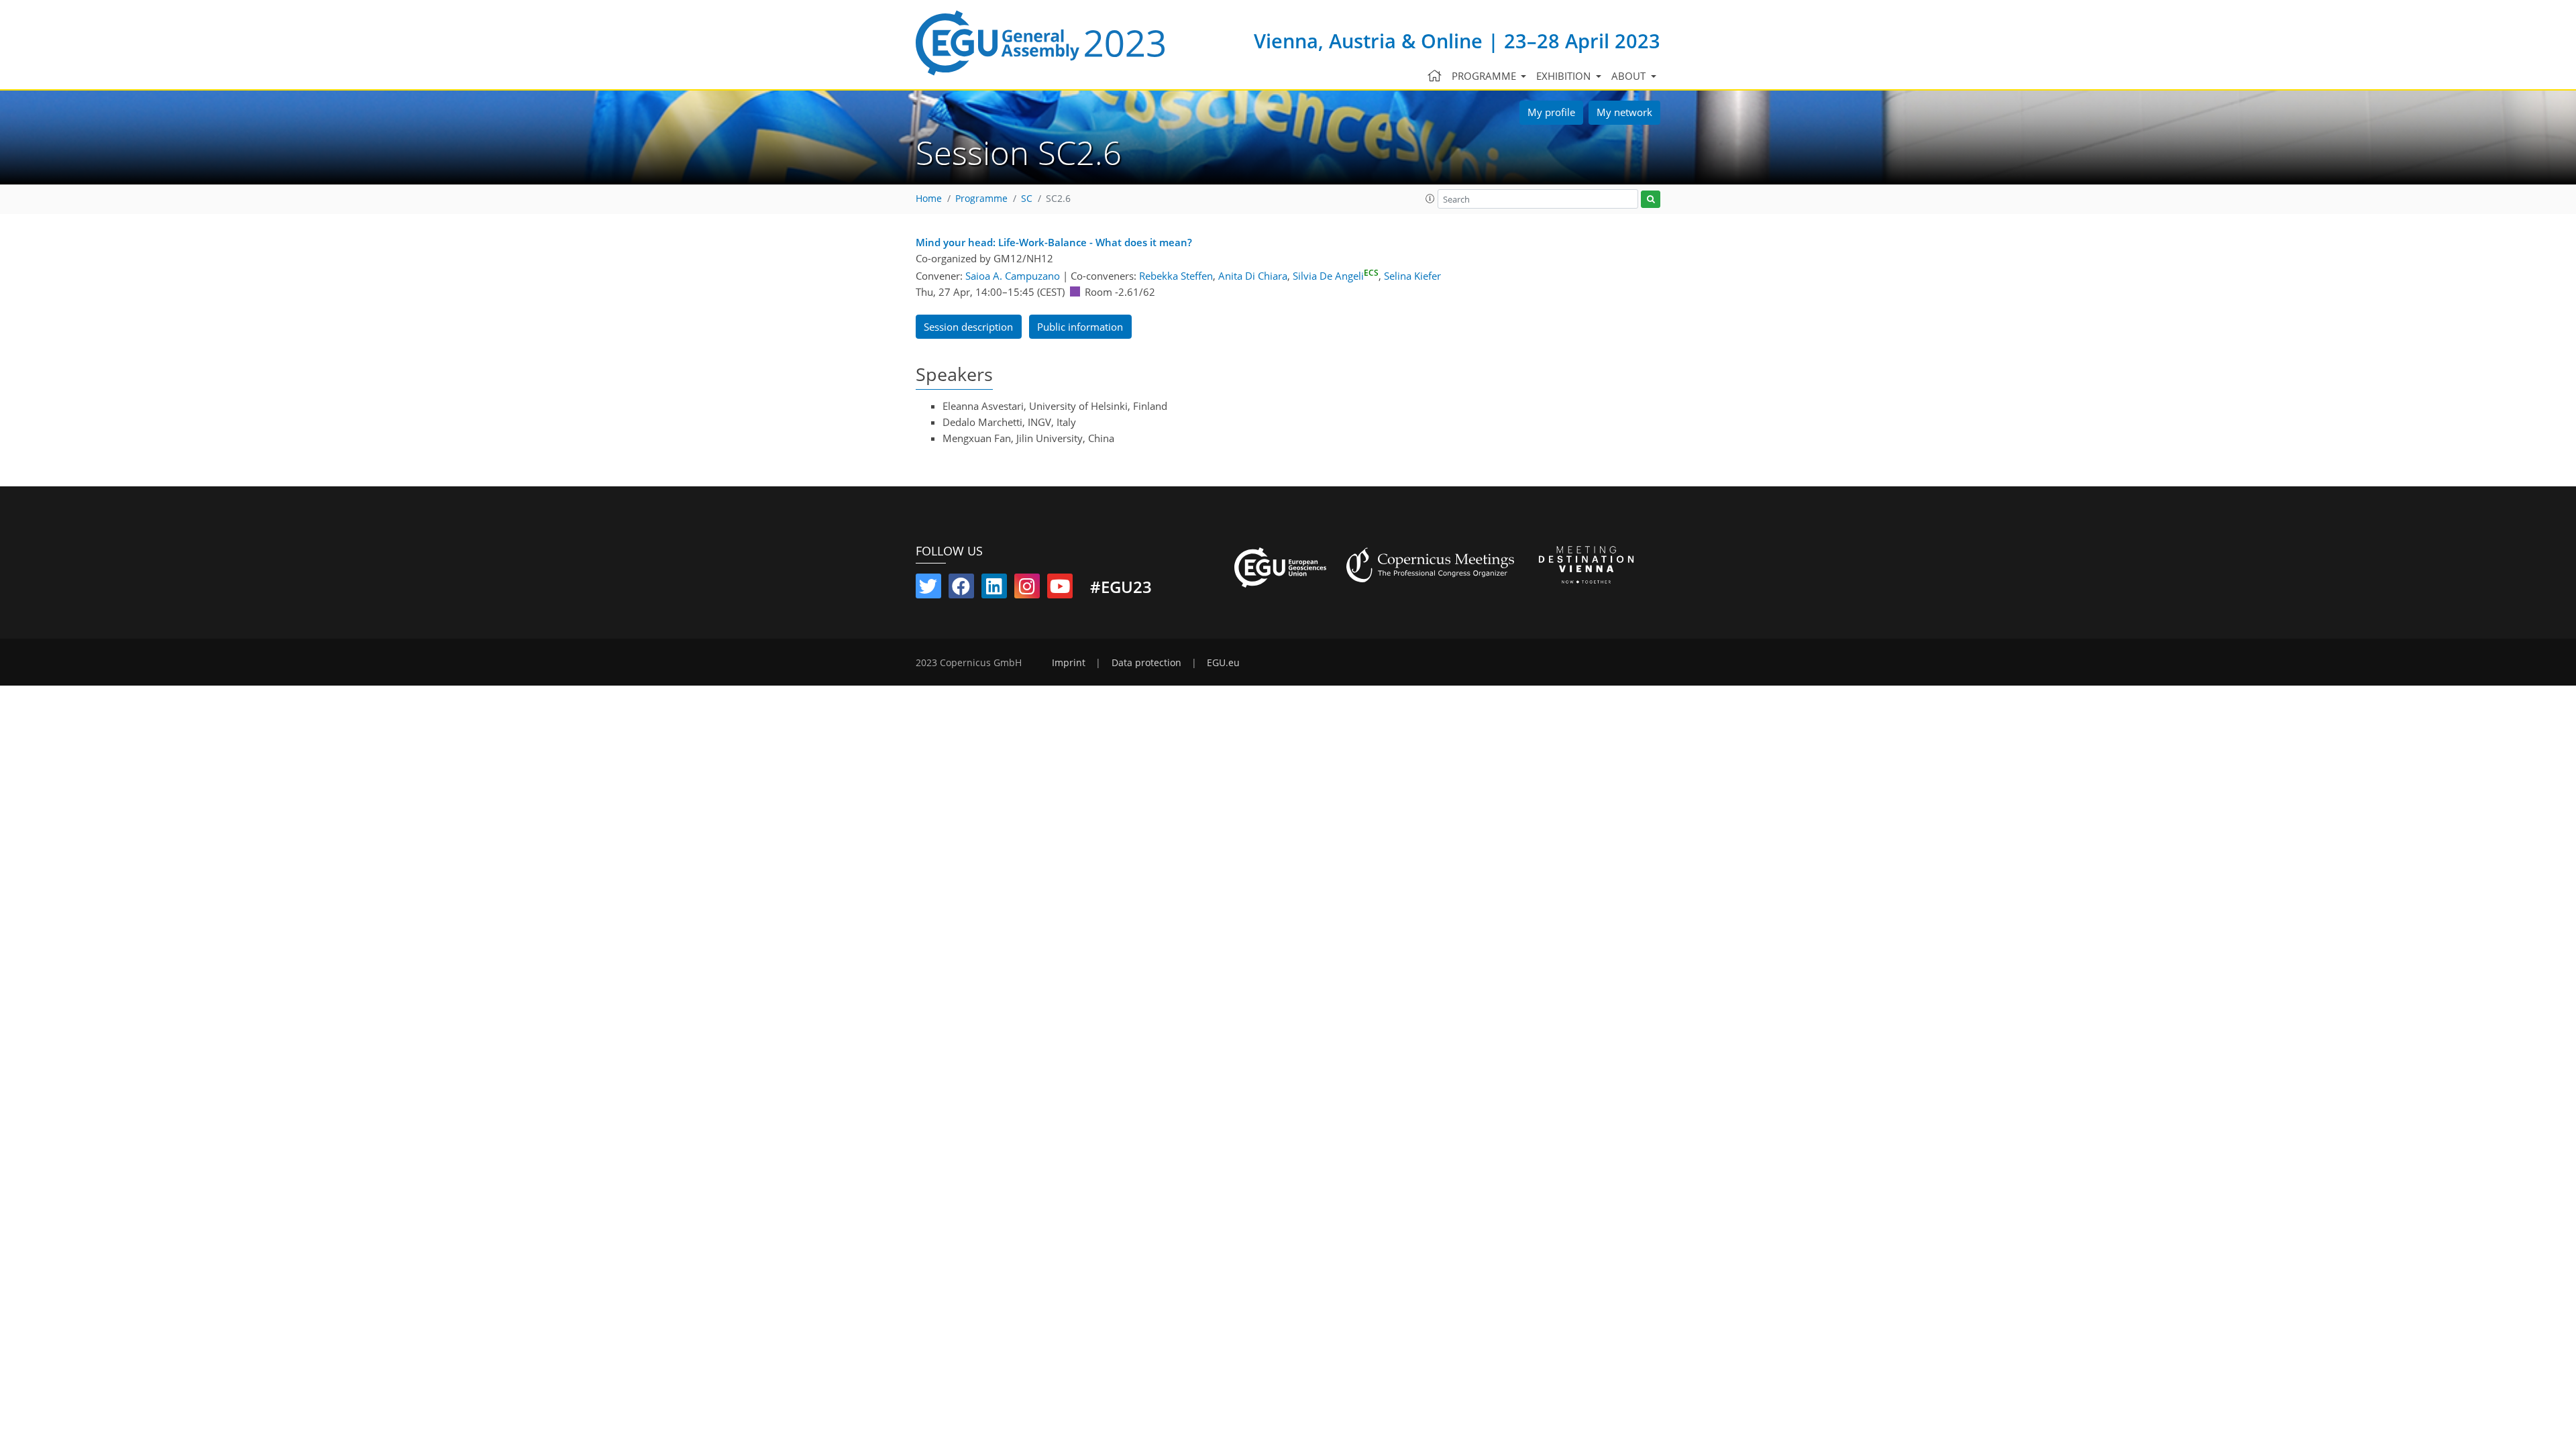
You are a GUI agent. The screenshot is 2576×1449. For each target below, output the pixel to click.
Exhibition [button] (1565, 76)
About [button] (1630, 76)
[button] (1430, 199)
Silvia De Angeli (1336, 276)
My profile (1551, 112)
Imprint (1069, 663)
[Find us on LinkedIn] (994, 589)
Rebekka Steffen (1176, 276)
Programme (981, 199)
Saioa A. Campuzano (1013, 276)
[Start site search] (1651, 200)
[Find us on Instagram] (1027, 589)
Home (929, 199)
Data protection (1146, 663)
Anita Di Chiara (1253, 276)
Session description (968, 327)
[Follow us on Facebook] (961, 589)
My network (1624, 112)
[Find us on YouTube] (1060, 589)
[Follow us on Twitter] (928, 589)
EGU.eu (1223, 663)
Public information (1080, 327)
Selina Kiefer (1412, 276)
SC (1027, 199)
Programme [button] (1485, 76)
